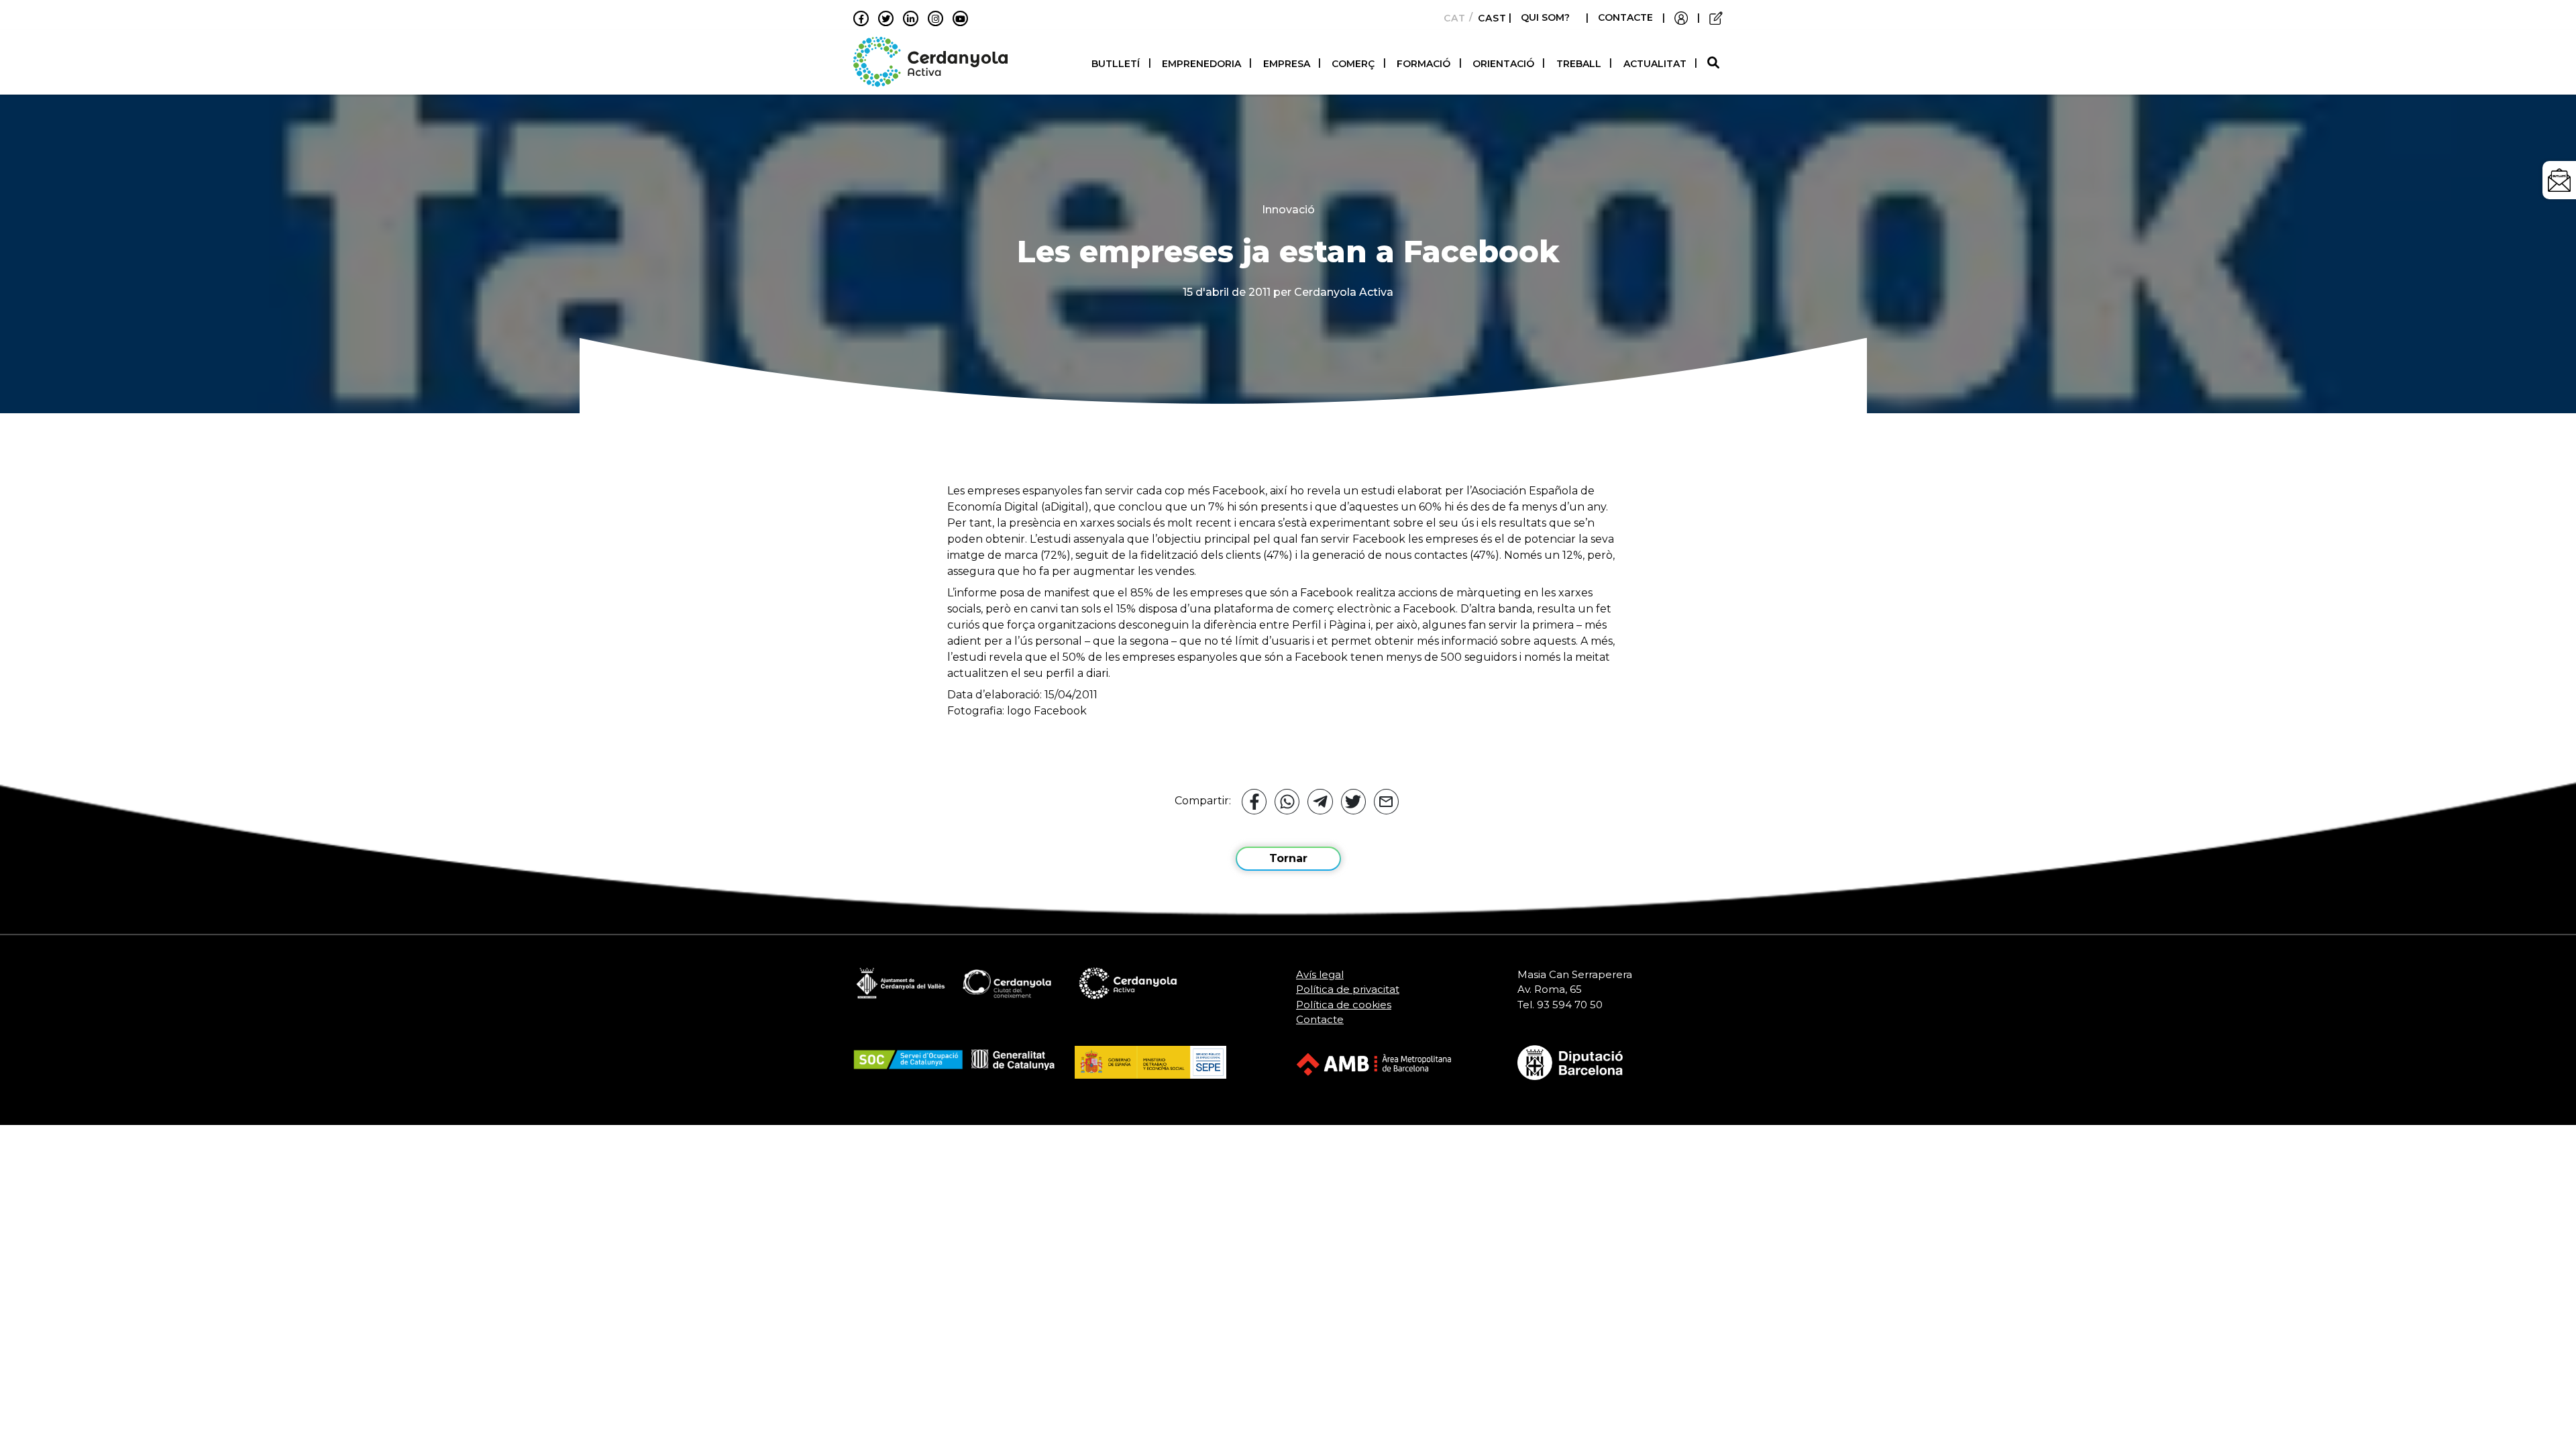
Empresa (1287, 64)
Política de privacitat (1348, 989)
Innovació (1288, 210)
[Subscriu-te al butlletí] (2559, 180)
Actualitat (1655, 64)
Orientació (1503, 64)
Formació (1424, 64)
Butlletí (1116, 64)
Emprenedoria (1201, 64)
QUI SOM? (1545, 17)
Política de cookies (1344, 1005)
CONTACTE (1625, 17)
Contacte (1320, 1019)
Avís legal (1320, 974)
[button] (1715, 63)
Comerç (1353, 64)
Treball (1579, 64)
